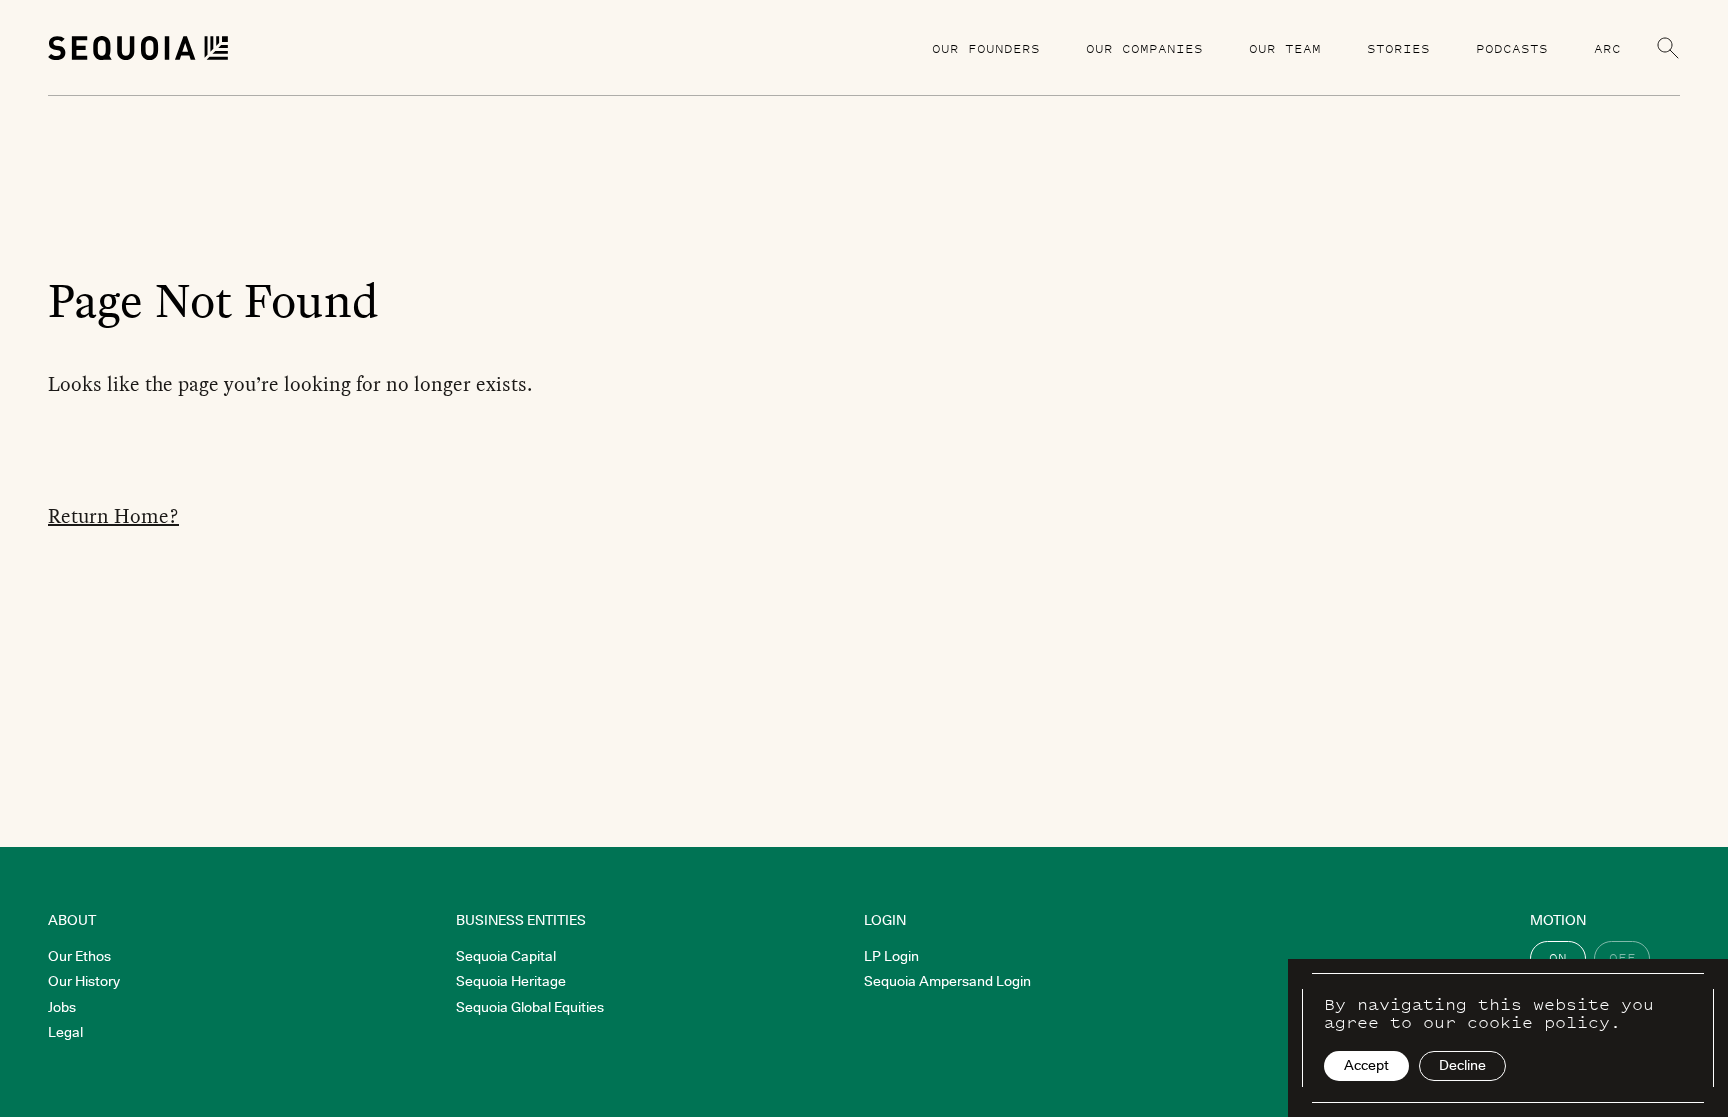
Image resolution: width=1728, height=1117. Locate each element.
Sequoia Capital (506, 956)
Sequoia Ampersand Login (947, 981)
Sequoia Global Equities (530, 1007)
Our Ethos (79, 956)
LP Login (891, 956)
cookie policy (1538, 1022)
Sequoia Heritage (511, 981)
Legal (65, 1032)
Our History (84, 981)
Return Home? (113, 516)
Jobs (62, 1007)
